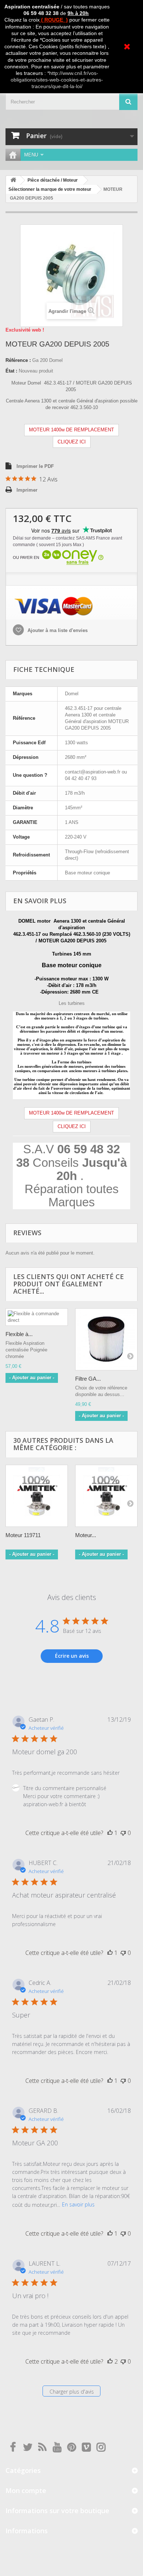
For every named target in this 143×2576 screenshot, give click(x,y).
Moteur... (86, 1535)
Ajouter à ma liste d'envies (57, 630)
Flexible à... (19, 1334)
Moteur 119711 (23, 1535)
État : (11, 371)
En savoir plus (78, 2204)
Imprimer (27, 490)
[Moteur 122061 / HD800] (106, 1496)
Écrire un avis (72, 1656)
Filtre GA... (88, 1379)
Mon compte (26, 2490)
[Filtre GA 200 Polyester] (106, 1339)
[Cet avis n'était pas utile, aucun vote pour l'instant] (123, 1833)
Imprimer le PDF (35, 466)
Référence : (18, 360)
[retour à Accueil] (13, 180)
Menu (31, 155)
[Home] (13, 155)
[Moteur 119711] (37, 1496)
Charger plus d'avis (72, 2392)
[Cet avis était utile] (110, 2361)
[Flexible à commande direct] (37, 1317)
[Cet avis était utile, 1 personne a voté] (110, 1833)
